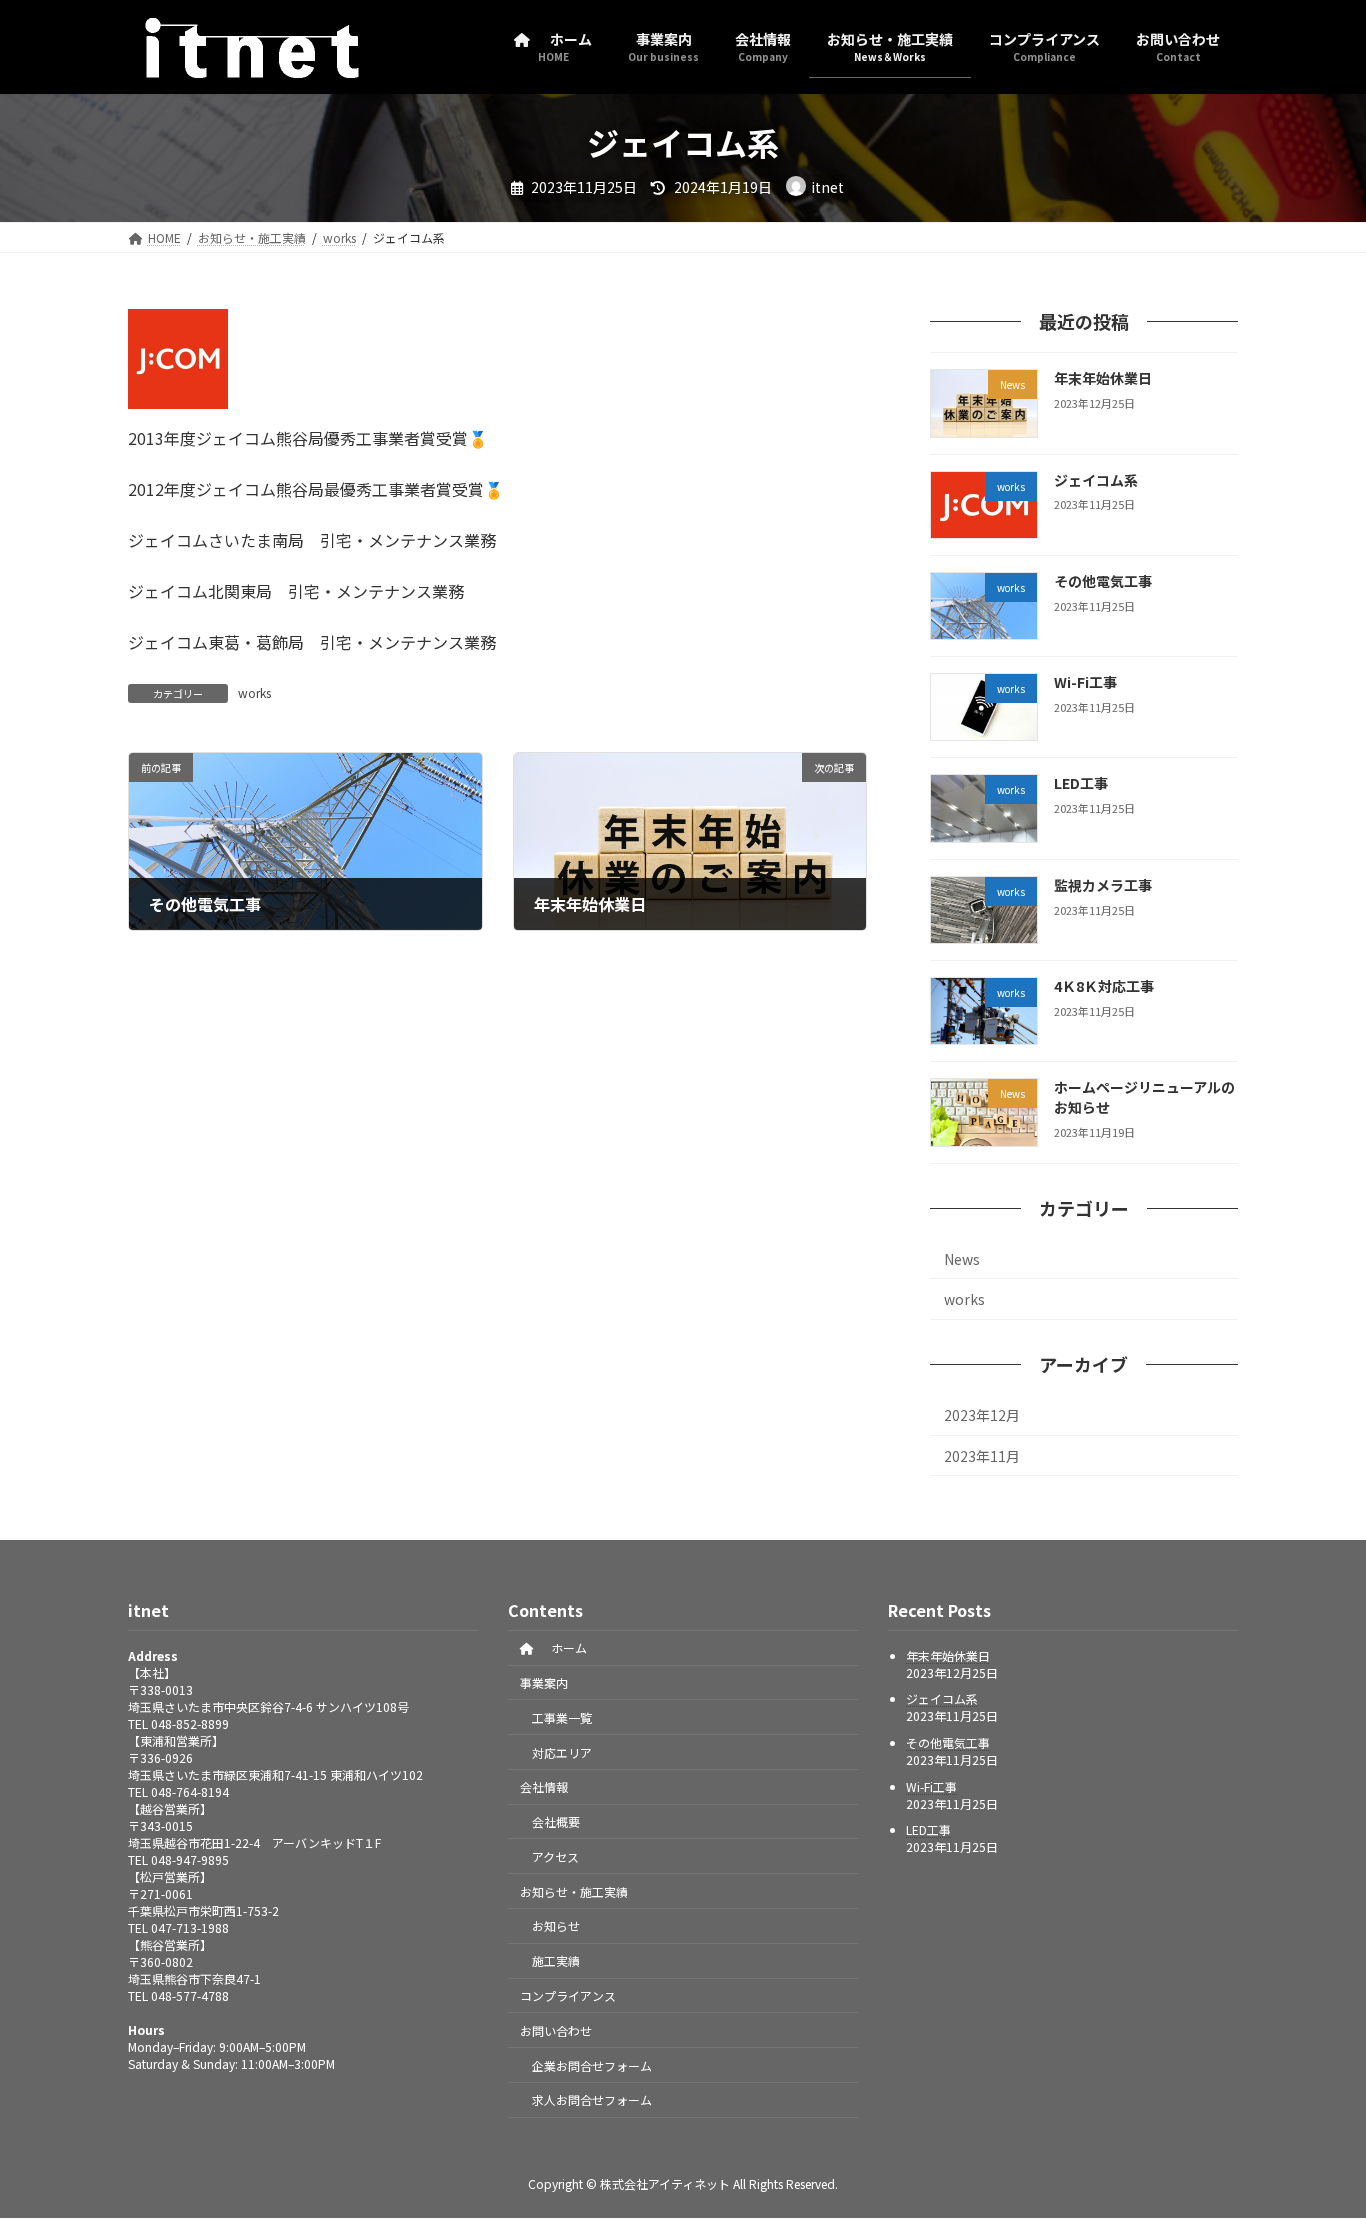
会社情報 (544, 1786)
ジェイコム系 (1096, 479)
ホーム (563, 1647)
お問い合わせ (556, 2030)
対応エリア (562, 1751)
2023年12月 (982, 1415)
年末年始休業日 (1103, 378)
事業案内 (544, 1682)
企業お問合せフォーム (592, 2065)
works (254, 692)
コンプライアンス (568, 1995)
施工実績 (556, 1960)
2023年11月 (982, 1455)
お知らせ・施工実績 (574, 1891)
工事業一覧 (562, 1717)
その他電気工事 (1103, 580)
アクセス (555, 1856)
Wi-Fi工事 (1085, 682)
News (962, 1258)
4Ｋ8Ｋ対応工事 (1104, 986)
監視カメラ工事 (1103, 884)
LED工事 (1081, 783)
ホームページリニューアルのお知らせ (1144, 1097)
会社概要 (556, 1821)
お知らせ (556, 1925)
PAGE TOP (1318, 2133)
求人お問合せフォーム (592, 2099)
